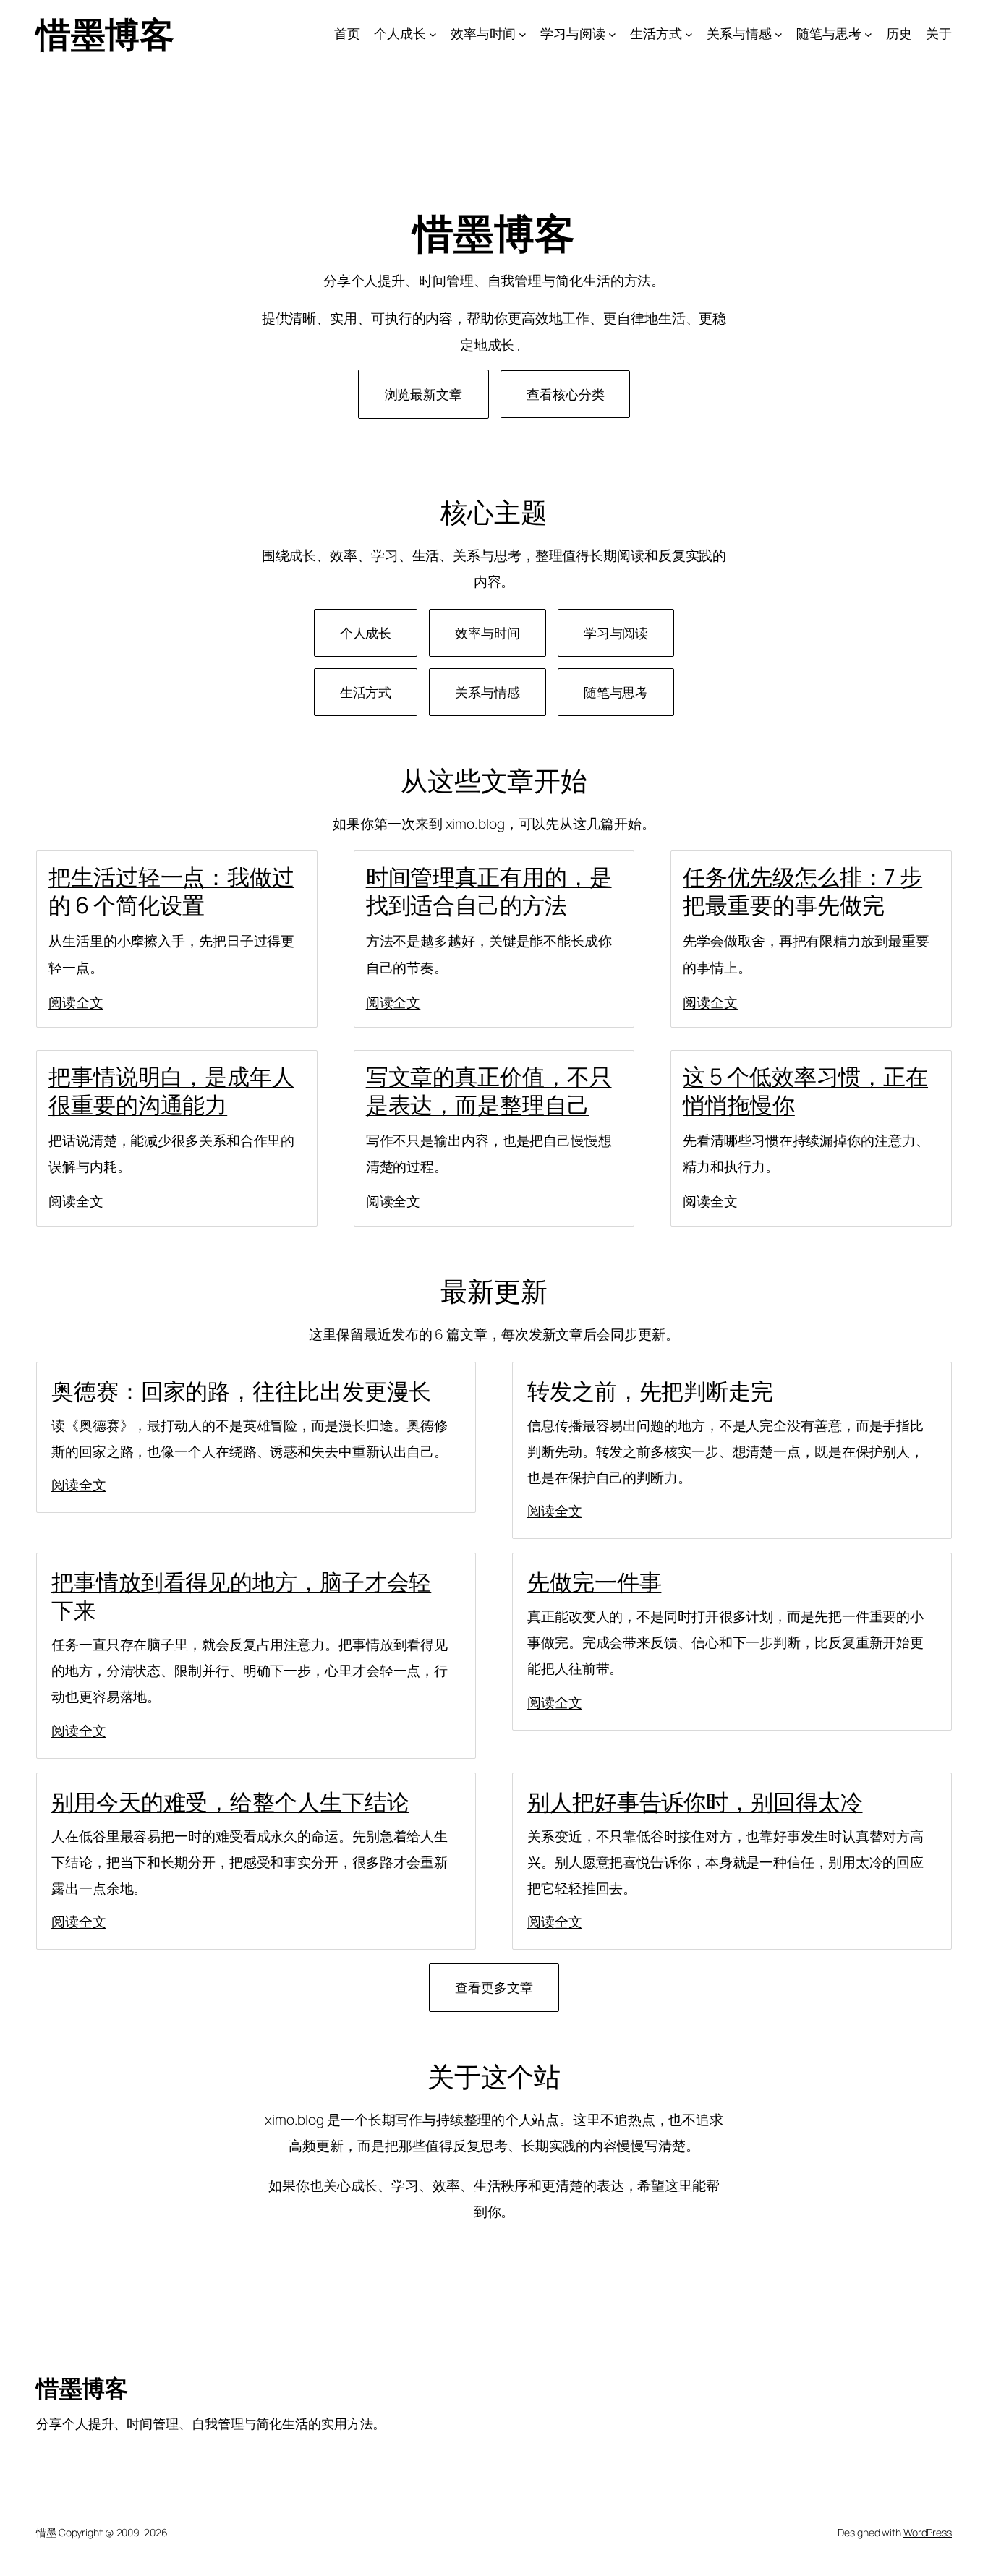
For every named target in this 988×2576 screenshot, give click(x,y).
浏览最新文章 (423, 394)
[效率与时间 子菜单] (523, 34)
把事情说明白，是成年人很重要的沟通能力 (171, 1090)
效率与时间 (487, 633)
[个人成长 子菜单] (433, 34)
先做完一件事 (594, 1582)
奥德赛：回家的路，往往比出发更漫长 (241, 1391)
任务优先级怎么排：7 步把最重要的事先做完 (802, 891)
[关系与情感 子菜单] (779, 34)
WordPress (928, 2532)
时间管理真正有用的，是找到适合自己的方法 (489, 891)
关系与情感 (487, 692)
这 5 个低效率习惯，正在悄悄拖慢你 (805, 1090)
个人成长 (366, 633)
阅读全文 (76, 1002)
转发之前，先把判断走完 (650, 1391)
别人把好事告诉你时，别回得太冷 (695, 1801)
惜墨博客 (105, 34)
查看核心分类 (565, 394)
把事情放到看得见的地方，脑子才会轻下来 (241, 1596)
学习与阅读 (616, 633)
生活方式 (366, 692)
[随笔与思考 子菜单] (868, 34)
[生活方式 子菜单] (689, 34)
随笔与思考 (616, 692)
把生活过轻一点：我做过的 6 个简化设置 (171, 891)
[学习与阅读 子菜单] (612, 34)
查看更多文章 (494, 1987)
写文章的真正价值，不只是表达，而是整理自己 (489, 1090)
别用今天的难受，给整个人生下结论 (230, 1801)
